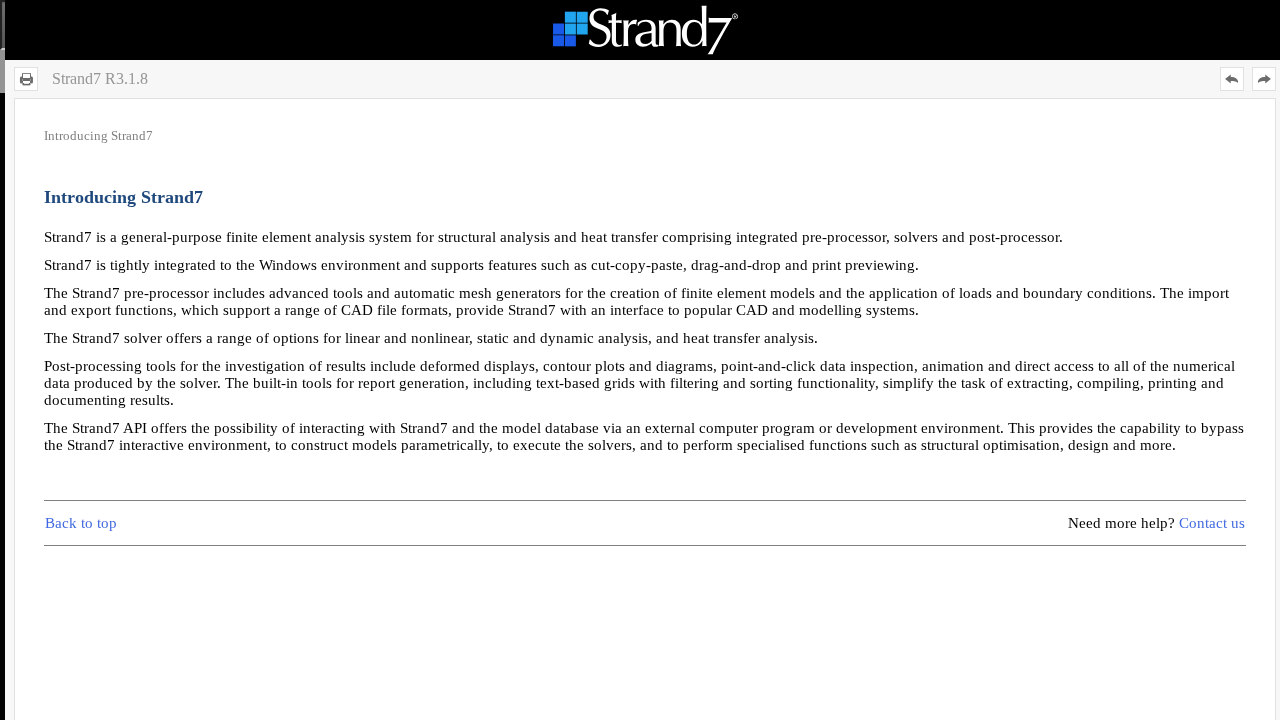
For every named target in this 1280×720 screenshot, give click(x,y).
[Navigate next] (1264, 79)
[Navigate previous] (1232, 79)
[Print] (26, 79)
